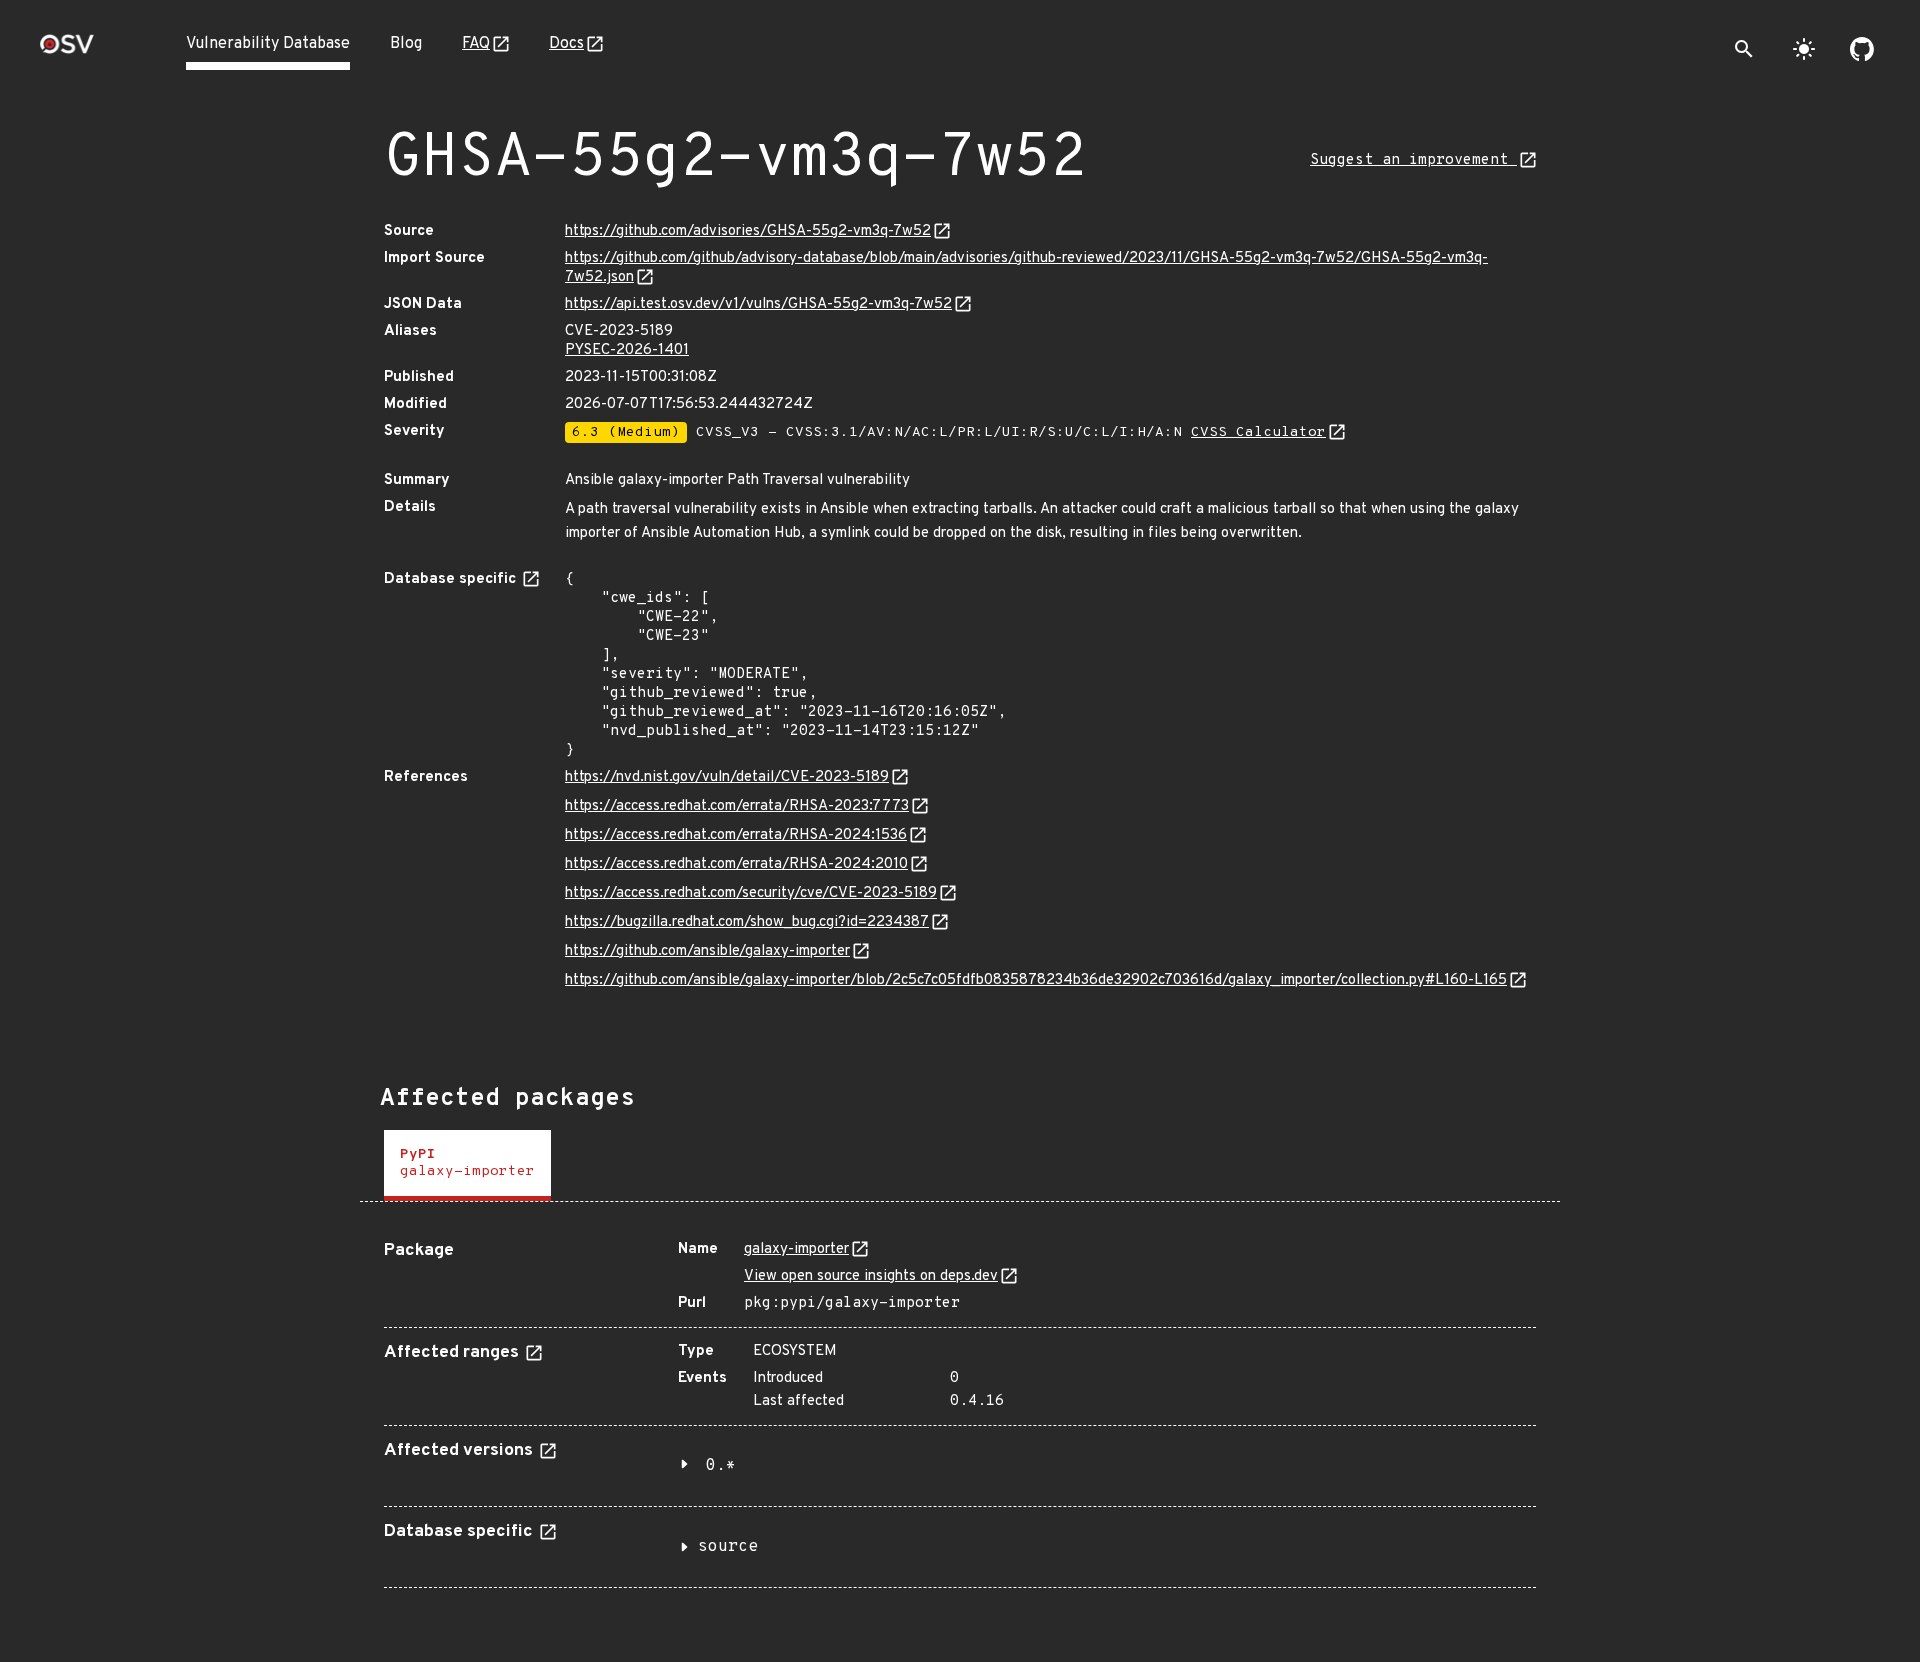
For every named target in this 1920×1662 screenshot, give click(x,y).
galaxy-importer (796, 1249)
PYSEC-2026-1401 (627, 350)
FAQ (476, 44)
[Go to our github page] (1862, 49)
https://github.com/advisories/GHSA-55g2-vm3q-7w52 (748, 231)
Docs (566, 44)
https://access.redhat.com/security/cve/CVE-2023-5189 (751, 893)
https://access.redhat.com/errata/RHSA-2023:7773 (737, 806)
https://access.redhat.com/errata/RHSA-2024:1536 (736, 835)
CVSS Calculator (1258, 432)
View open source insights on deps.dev (871, 1276)
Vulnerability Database (268, 44)
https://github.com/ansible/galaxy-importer (707, 951)
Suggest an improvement (1413, 160)
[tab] (467, 1165)
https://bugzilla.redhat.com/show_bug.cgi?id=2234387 (747, 922)
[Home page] (67, 50)
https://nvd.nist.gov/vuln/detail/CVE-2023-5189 (727, 777)
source (728, 1547)
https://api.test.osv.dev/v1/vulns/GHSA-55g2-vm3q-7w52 (758, 304)
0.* (721, 1466)
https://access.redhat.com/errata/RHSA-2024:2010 (736, 864)
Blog (406, 44)
